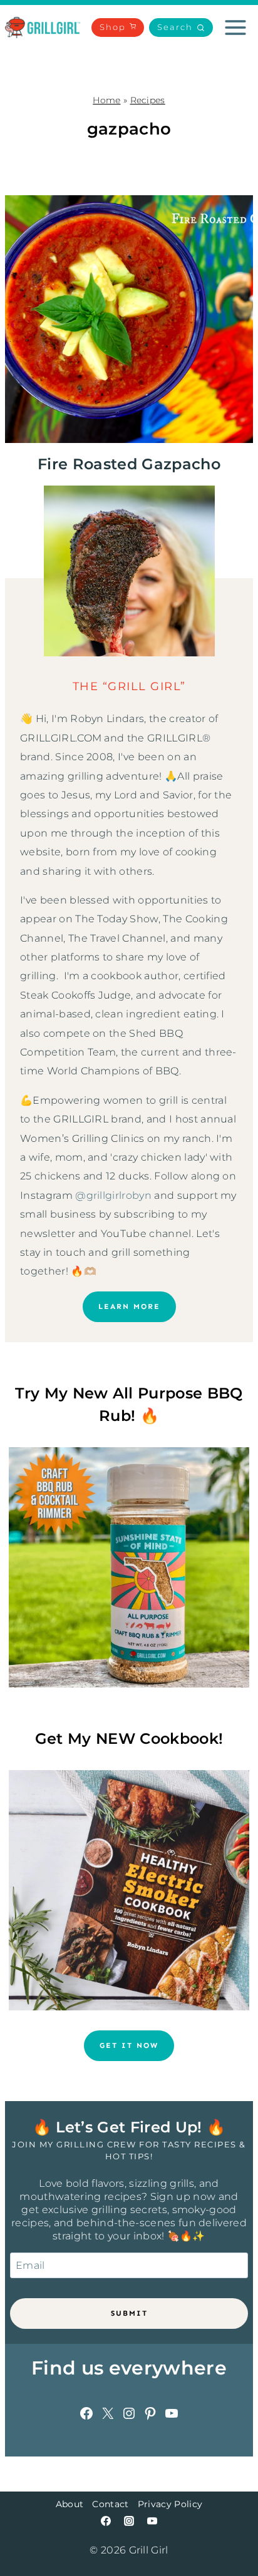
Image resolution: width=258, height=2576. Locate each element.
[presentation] (129, 319)
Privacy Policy (170, 2504)
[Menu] (235, 28)
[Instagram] (129, 2521)
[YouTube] (152, 2521)
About (70, 2504)
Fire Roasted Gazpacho (129, 464)
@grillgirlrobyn (113, 1195)
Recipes (148, 100)
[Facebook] (106, 2521)
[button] (181, 28)
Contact (110, 2504)
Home (106, 100)
